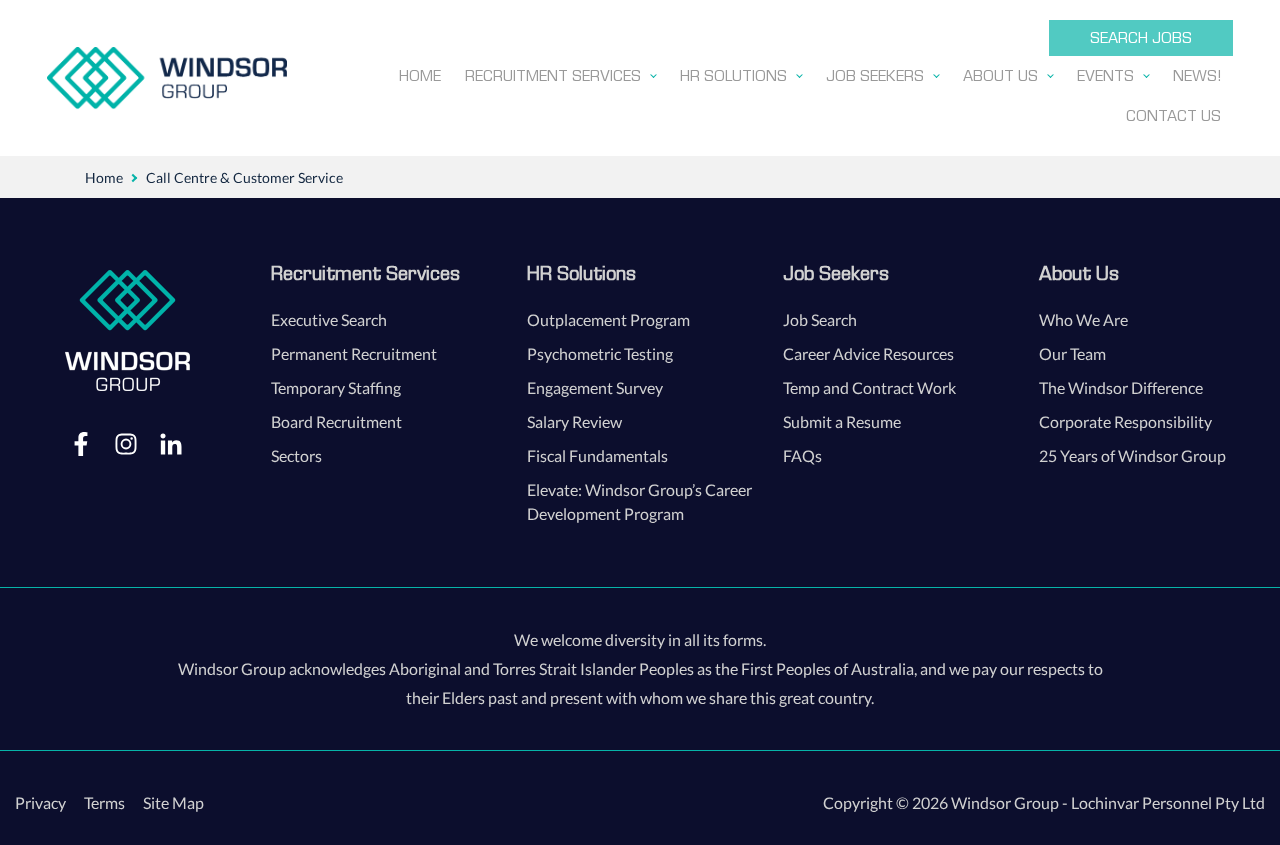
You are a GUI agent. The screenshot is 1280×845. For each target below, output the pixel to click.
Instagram (126, 443)
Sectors (296, 455)
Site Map (173, 802)
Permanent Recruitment (354, 353)
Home (104, 177)
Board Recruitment (336, 421)
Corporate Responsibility (1125, 421)
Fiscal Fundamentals (597, 455)
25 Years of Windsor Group (1132, 455)
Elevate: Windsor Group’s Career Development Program (639, 501)
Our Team (1072, 353)
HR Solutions (581, 273)
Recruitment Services (365, 273)
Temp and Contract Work (869, 387)
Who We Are (1083, 319)
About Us (1079, 273)
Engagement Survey (595, 387)
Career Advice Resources (868, 353)
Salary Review (574, 421)
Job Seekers (836, 273)
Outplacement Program (608, 319)
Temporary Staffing (336, 387)
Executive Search (329, 319)
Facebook (81, 443)
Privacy (40, 802)
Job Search (820, 319)
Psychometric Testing (600, 353)
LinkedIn (171, 443)
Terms (104, 802)
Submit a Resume (842, 421)
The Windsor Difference (1121, 387)
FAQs (802, 455)
